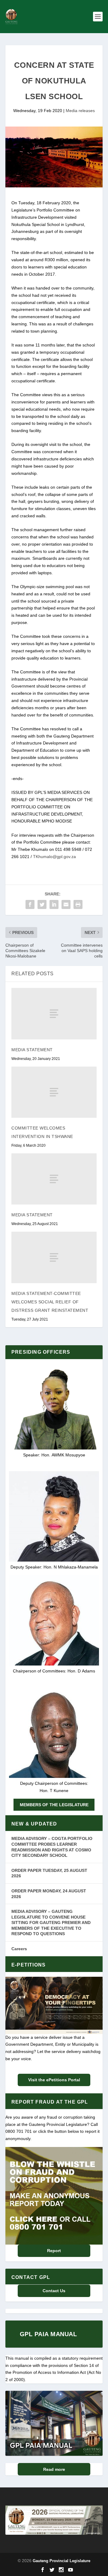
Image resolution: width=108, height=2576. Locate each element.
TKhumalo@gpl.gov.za (54, 857)
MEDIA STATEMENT (32, 1050)
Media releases (80, 111)
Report (54, 2251)
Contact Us (54, 2291)
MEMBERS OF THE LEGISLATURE (54, 1805)
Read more (54, 2469)
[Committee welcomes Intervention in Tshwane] (54, 1092)
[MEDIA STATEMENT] (54, 1014)
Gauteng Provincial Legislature (61, 2561)
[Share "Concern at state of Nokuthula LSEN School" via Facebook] (30, 904)
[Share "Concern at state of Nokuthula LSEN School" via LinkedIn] (54, 904)
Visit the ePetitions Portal (54, 2080)
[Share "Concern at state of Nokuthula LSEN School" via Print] (78, 904)
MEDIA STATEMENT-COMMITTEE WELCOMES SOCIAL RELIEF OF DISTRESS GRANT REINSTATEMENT (50, 1302)
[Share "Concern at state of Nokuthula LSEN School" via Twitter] (42, 904)
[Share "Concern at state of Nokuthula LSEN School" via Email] (66, 904)
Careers (19, 1949)
